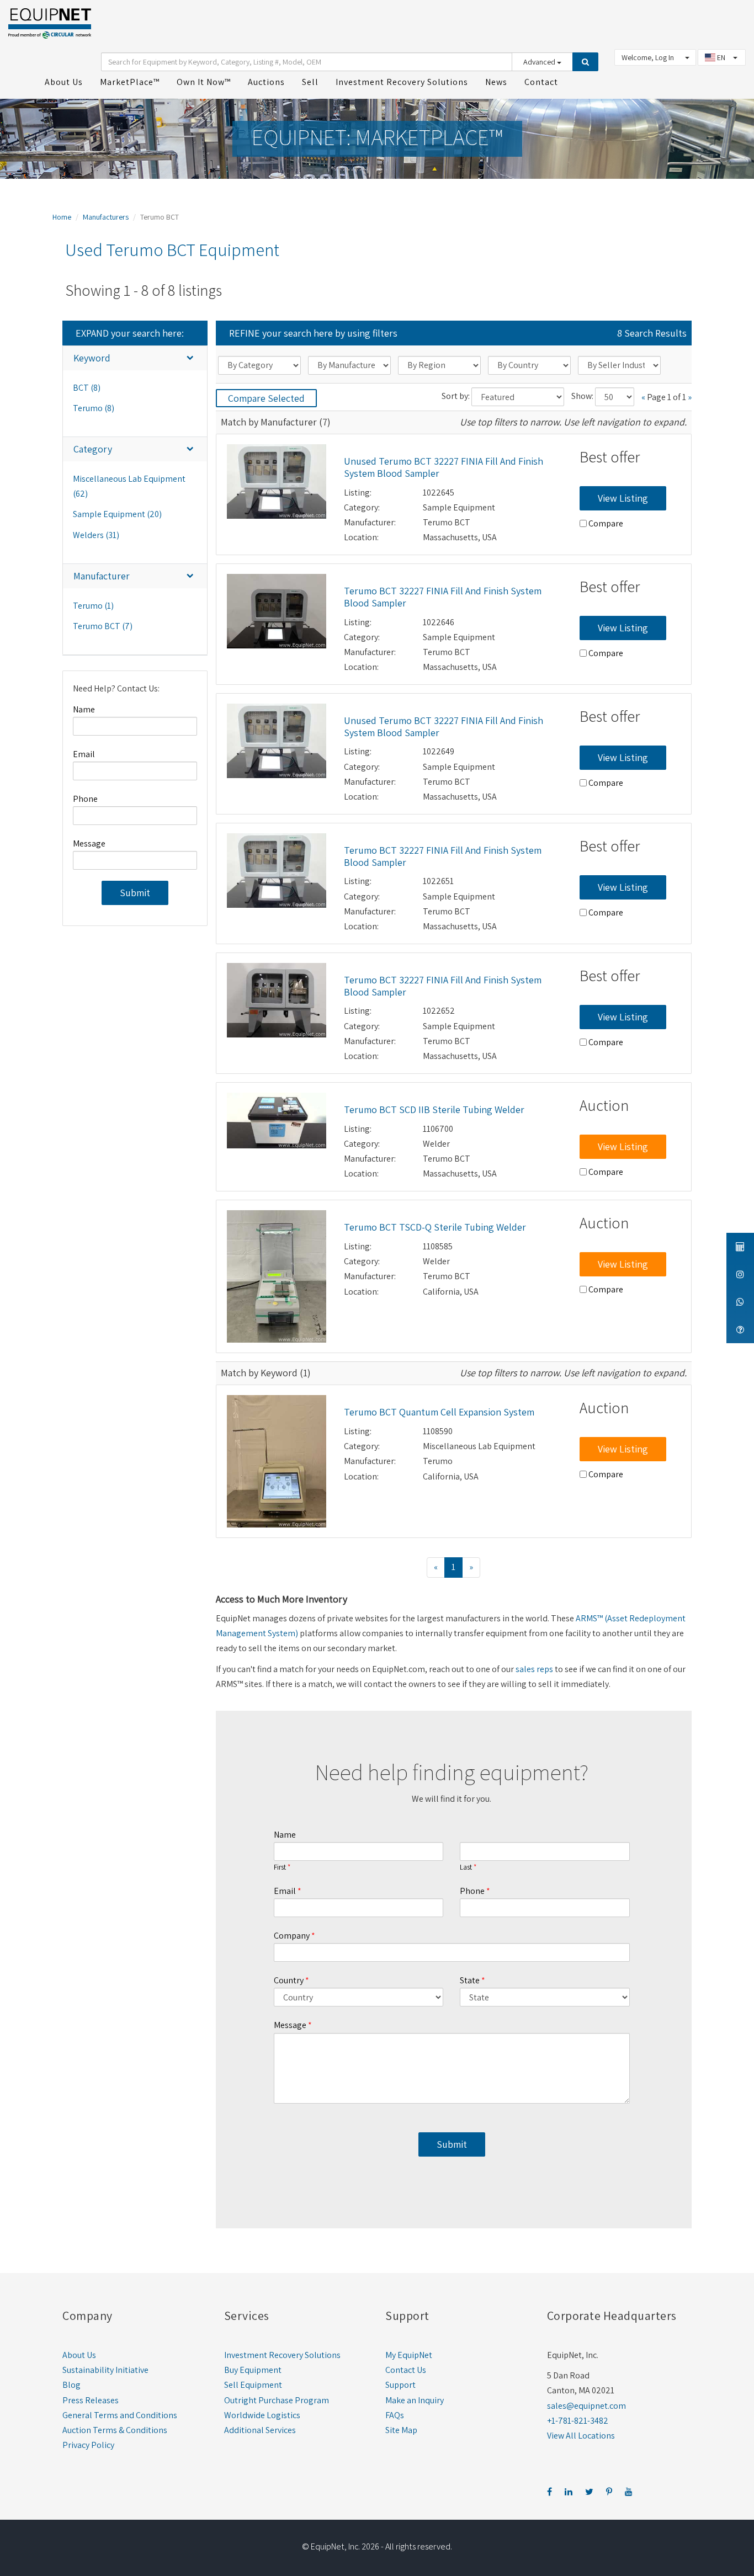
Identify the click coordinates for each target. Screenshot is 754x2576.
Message (89, 843)
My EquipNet (409, 2355)
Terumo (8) (94, 408)
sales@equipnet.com (586, 2406)
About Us (79, 2355)
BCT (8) (87, 388)
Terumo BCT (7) (103, 626)
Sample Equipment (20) (117, 514)
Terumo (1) (93, 606)
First (280, 1867)
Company (292, 1936)
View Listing (623, 498)
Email (84, 754)
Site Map (401, 2430)
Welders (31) (96, 535)
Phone (85, 799)
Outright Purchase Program (277, 2400)
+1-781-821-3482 (578, 2421)
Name (84, 709)
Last (466, 1867)
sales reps (534, 1669)
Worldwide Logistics (262, 2415)
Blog (71, 2385)
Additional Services (260, 2430)
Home (62, 217)
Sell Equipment (253, 2385)
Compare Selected (266, 398)
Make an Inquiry (415, 2400)
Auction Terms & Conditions (115, 2430)
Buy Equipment (253, 2370)
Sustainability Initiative (105, 2370)
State (470, 1980)
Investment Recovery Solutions (282, 2355)
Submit (135, 893)
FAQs (395, 2415)
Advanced (540, 62)
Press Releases (91, 2400)
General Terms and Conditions (120, 2415)
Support (400, 2385)
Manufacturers (106, 217)
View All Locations (581, 2436)
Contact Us (406, 2370)
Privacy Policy (88, 2445)
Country (289, 1980)
